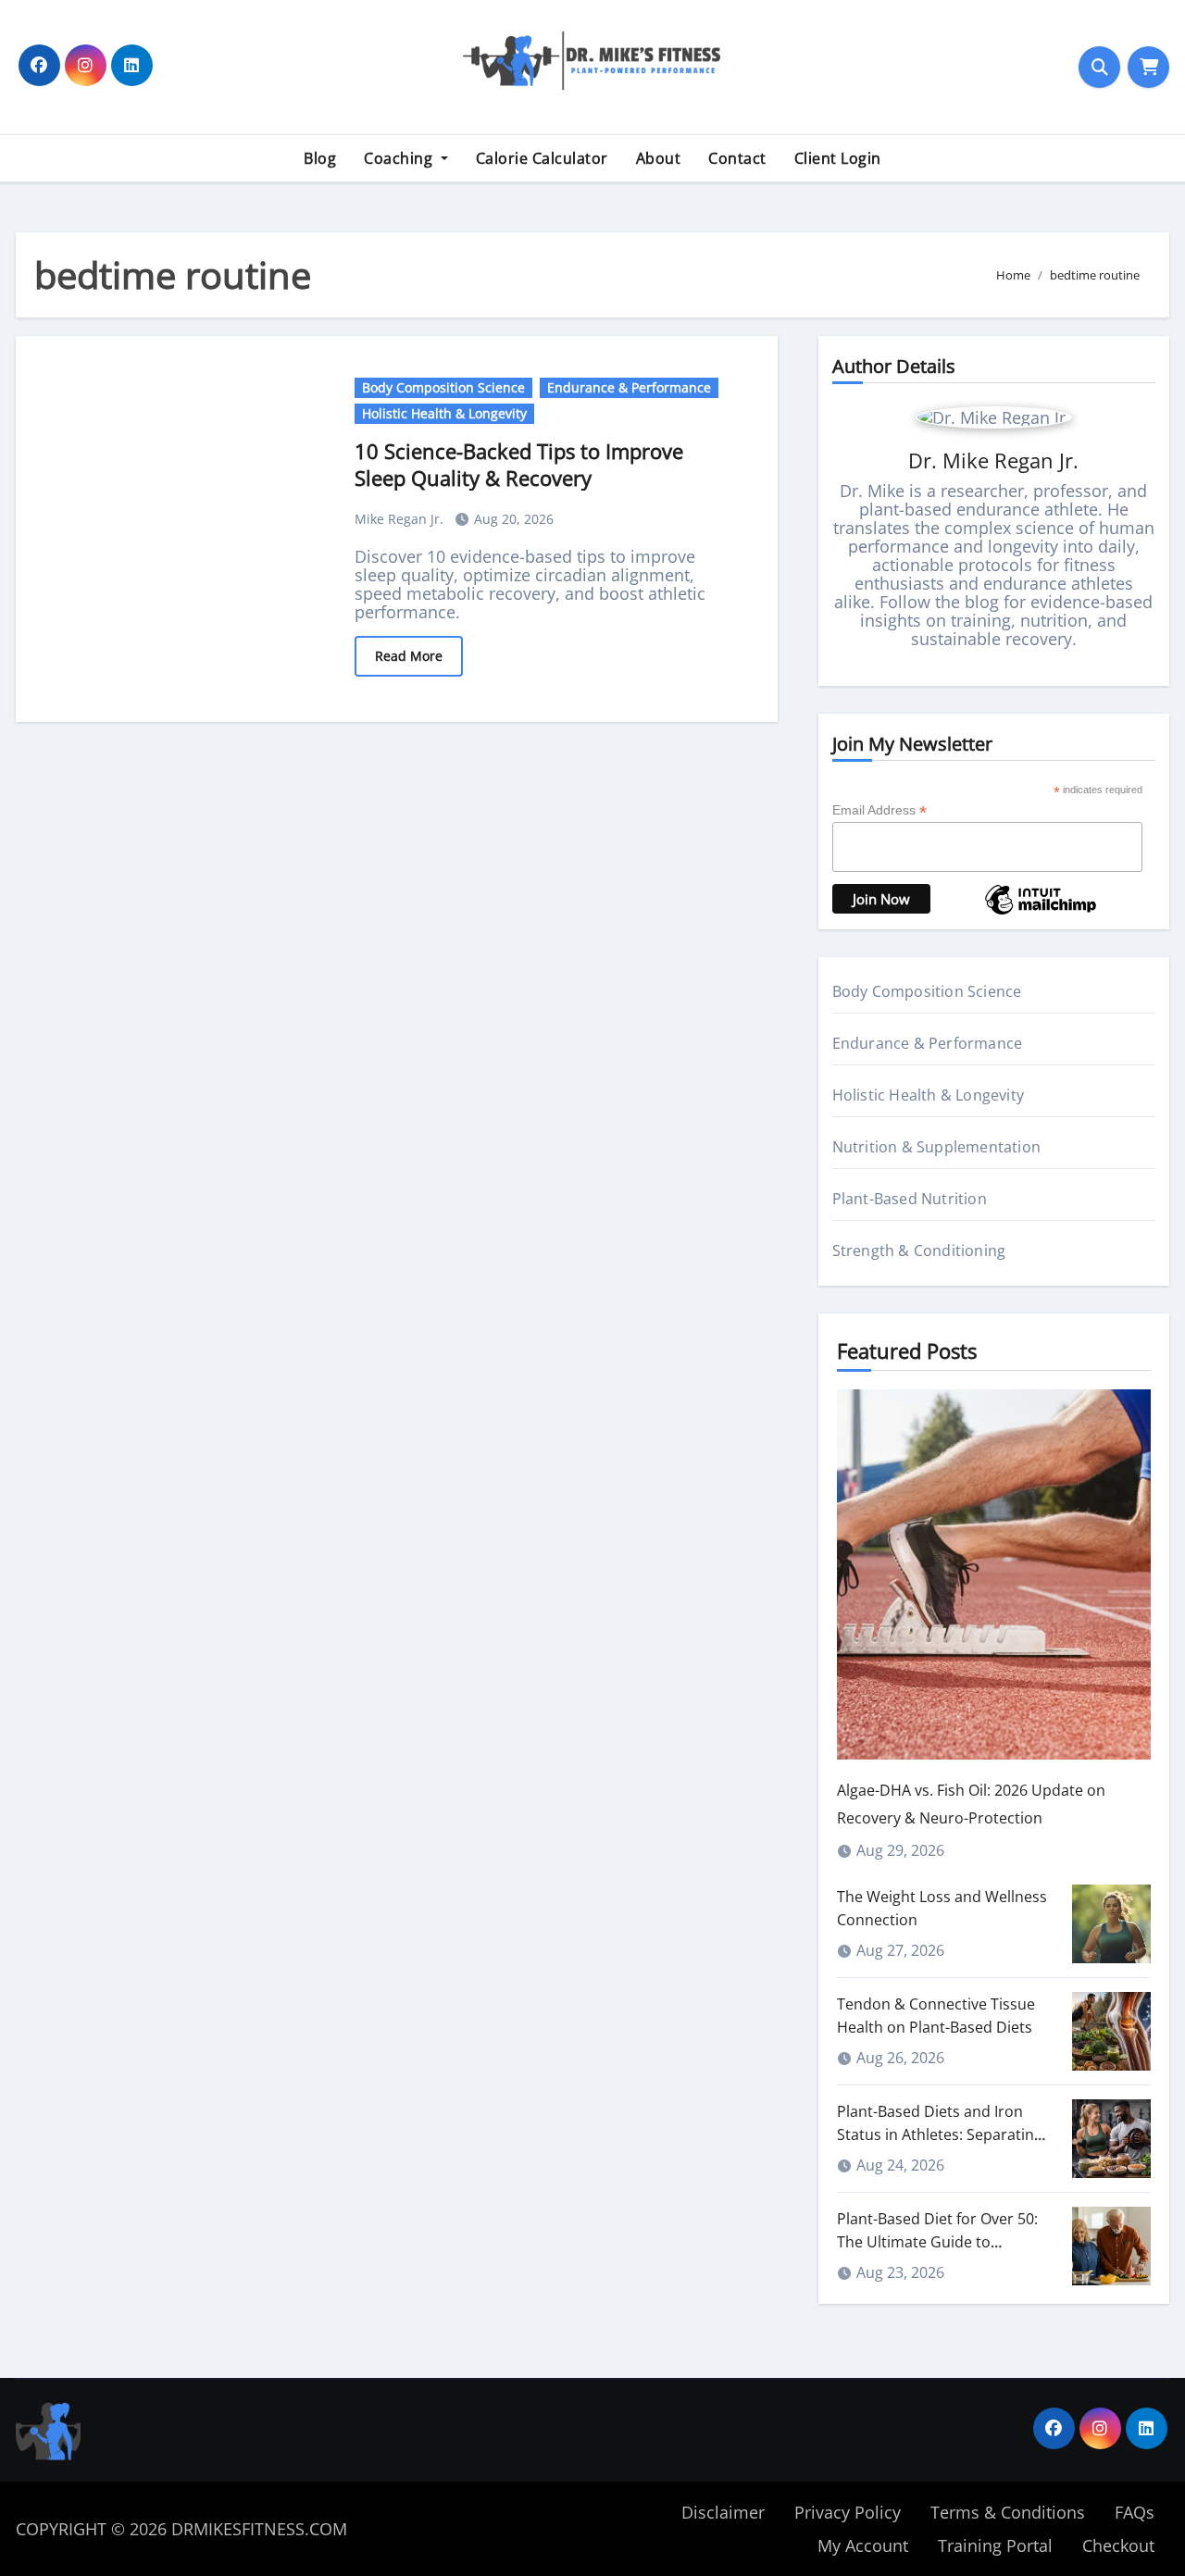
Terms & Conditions (1008, 2512)
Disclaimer (723, 2512)
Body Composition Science (443, 387)
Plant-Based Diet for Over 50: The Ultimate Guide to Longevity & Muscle (937, 2242)
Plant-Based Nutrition (910, 1199)
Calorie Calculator (542, 158)
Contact (737, 158)
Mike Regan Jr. (401, 519)
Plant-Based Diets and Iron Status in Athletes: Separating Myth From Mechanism (940, 2134)
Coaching (400, 158)
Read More (409, 656)
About (659, 158)
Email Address (879, 810)
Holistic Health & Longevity (444, 413)
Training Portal (995, 2545)
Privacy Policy (848, 2512)
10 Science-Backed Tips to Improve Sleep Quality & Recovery (519, 464)
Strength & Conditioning (919, 1251)
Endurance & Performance (629, 387)
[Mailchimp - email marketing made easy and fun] (1041, 913)
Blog (320, 158)
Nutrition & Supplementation (936, 1147)
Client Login (838, 158)
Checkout (1118, 2545)
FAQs (1135, 2512)
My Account (863, 2545)
